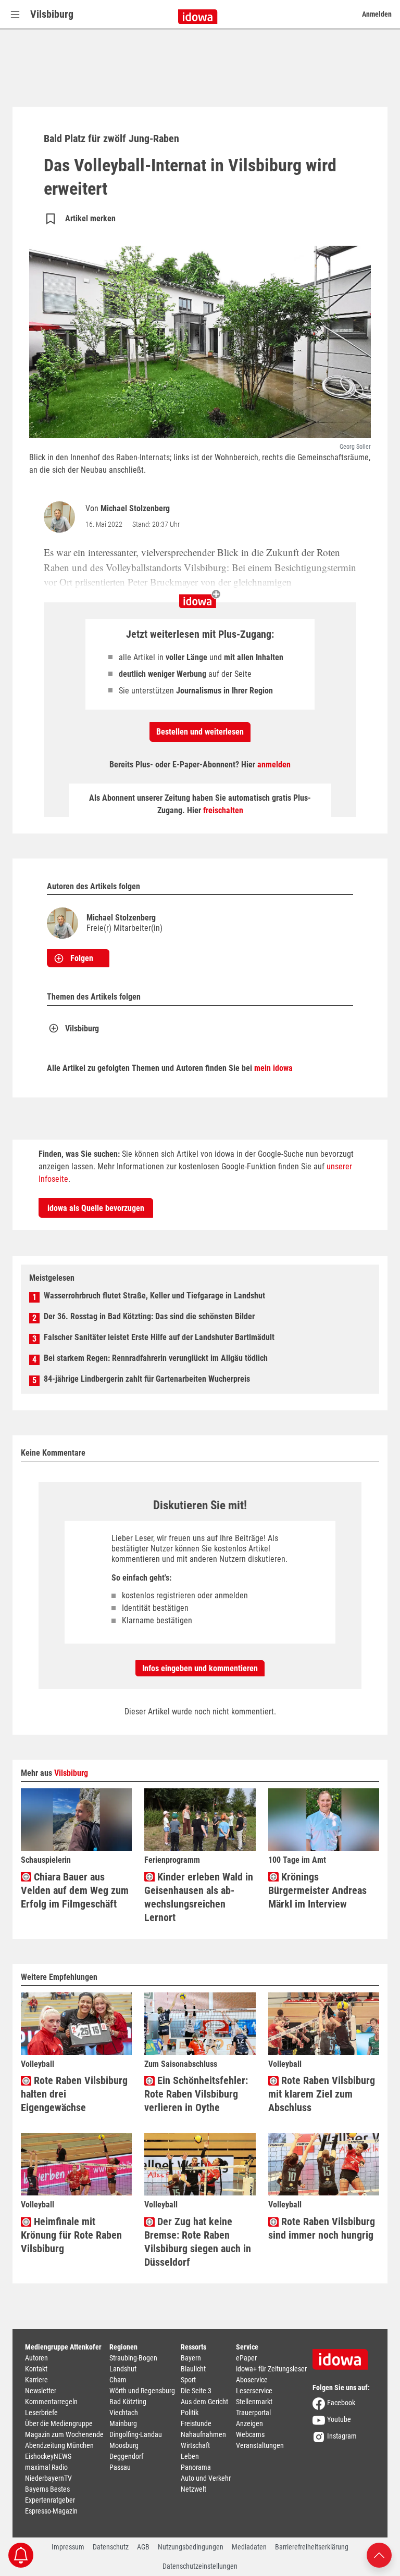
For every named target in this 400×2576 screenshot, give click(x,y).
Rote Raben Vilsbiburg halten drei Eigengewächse (74, 2094)
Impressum (68, 2547)
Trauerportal (253, 2413)
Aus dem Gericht (204, 2402)
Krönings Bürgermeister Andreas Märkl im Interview (317, 1890)
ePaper (246, 2358)
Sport (188, 2380)
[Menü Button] (15, 14)
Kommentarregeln (51, 2402)
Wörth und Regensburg (142, 2391)
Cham (118, 2380)
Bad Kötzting (128, 2402)
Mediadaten (249, 2547)
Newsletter (41, 2391)
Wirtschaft (195, 2445)
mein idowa (273, 1068)
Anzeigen (249, 2423)
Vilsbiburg (52, 14)
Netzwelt (193, 2489)
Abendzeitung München (59, 2445)
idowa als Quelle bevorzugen (96, 1208)
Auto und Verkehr (206, 2478)
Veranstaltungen (260, 2445)
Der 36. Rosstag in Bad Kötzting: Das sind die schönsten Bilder (149, 1316)
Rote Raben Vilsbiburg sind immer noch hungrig (322, 2228)
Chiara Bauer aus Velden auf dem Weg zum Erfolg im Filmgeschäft (75, 1890)
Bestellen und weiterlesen (200, 732)
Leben (190, 2456)
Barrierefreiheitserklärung (312, 2547)
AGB (143, 2547)
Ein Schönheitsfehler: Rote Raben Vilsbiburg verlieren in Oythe (196, 2094)
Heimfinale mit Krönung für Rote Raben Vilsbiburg (71, 2235)
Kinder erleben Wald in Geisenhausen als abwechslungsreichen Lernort (199, 1897)
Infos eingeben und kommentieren (200, 1668)
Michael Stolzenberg (135, 508)
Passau (120, 2467)
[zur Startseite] (344, 2356)
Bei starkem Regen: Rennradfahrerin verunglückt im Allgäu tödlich (156, 1358)
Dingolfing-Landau (136, 2434)
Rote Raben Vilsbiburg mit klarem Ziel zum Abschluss (322, 2094)
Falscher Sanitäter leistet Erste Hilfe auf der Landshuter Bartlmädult (159, 1337)
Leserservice (254, 2391)
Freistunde (196, 2423)
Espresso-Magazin (51, 2511)
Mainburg (123, 2423)
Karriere (36, 2380)
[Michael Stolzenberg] (61, 517)
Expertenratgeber (50, 2500)
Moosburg (124, 2445)
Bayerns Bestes (47, 2489)
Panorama (196, 2467)
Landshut (123, 2369)
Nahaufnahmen (203, 2434)
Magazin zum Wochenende (64, 2434)
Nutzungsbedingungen (191, 2547)
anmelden (274, 765)
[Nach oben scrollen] (379, 2554)
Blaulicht (193, 2369)
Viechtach (124, 2413)
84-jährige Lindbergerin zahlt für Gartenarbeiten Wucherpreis (147, 1379)
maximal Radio (46, 2467)
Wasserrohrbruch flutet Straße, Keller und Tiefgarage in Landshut (154, 1296)
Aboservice (252, 2380)
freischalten (223, 810)
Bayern (191, 2358)
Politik (190, 2413)
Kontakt (36, 2369)
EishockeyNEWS (48, 2456)
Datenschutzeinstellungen (200, 2566)
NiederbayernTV (48, 2478)
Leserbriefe (41, 2413)
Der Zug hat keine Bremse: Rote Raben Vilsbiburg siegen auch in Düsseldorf (198, 2242)
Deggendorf (126, 2456)
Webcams (250, 2434)
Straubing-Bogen (133, 2358)
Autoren (36, 2358)
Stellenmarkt (254, 2402)
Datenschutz (111, 2547)
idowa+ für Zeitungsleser (271, 2369)
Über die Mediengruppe (59, 2423)
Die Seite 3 (196, 2391)
